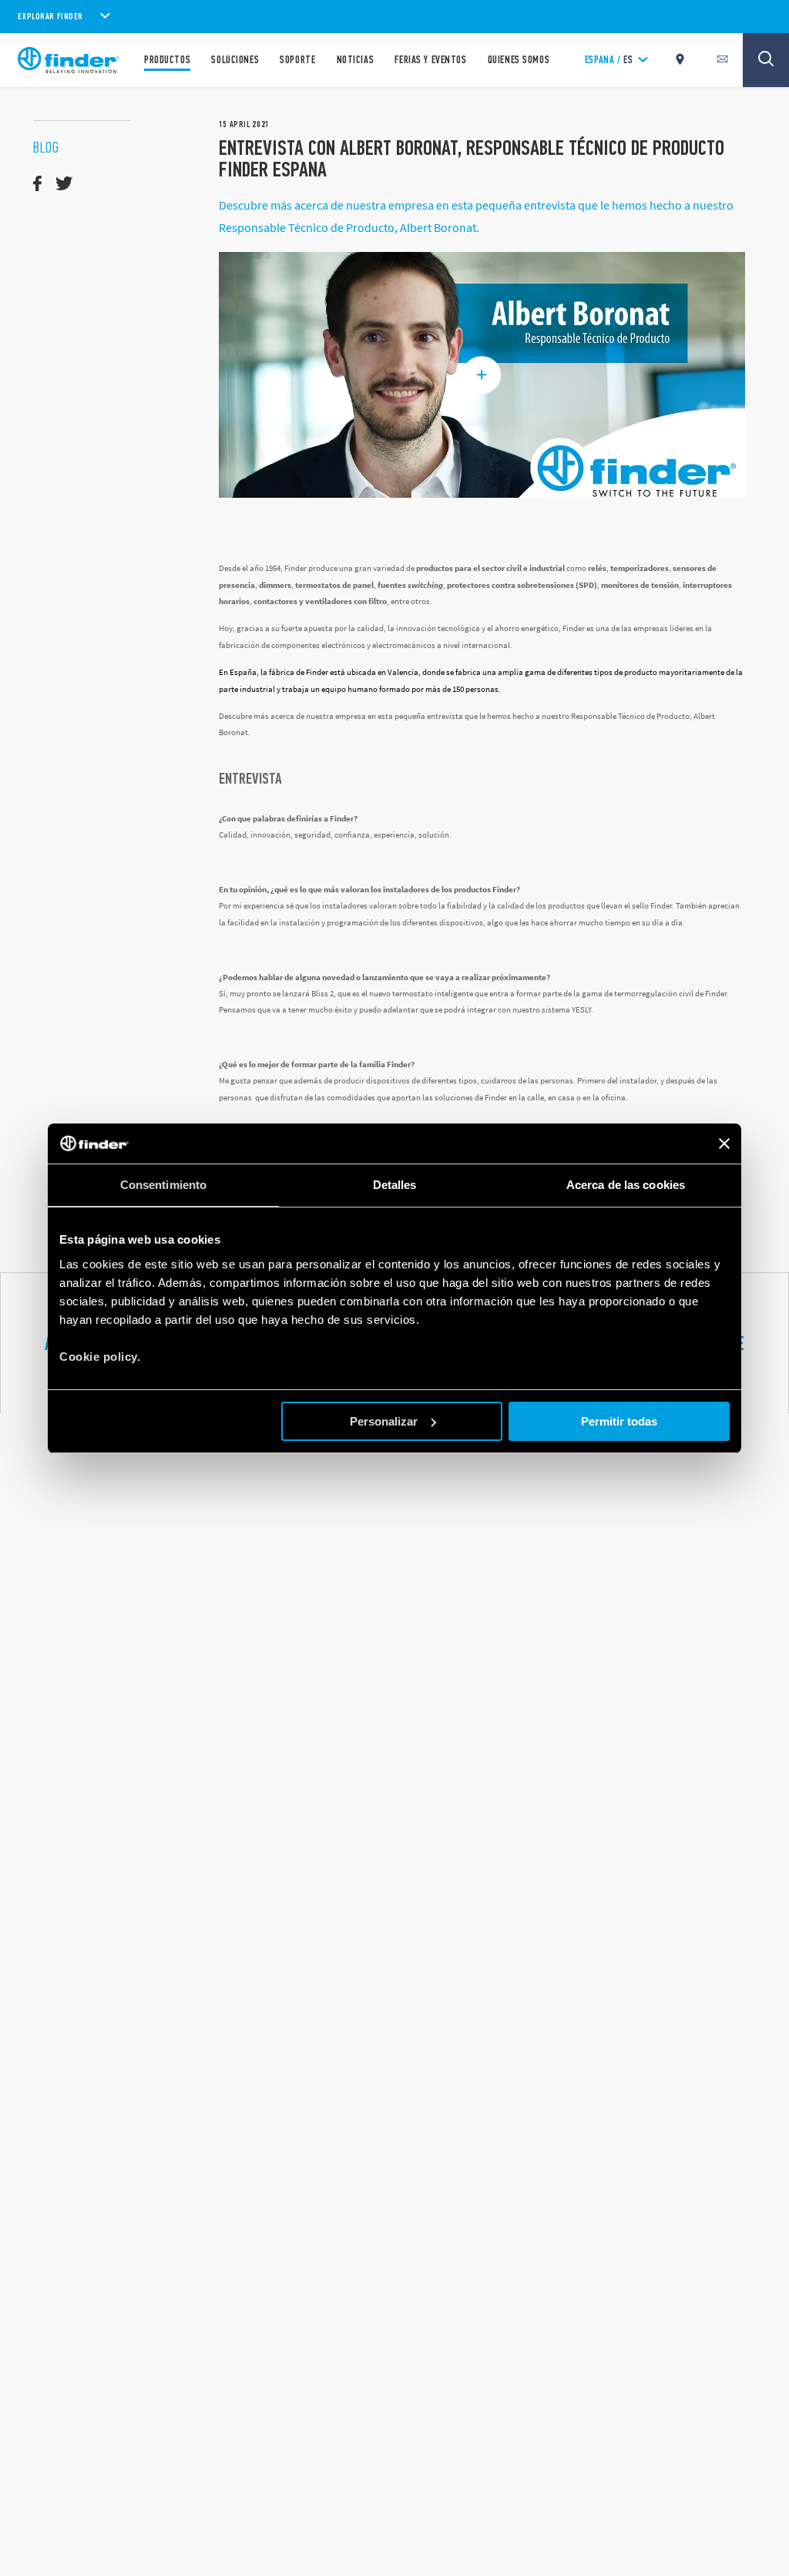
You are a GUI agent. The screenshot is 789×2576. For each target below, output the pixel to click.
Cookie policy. (100, 1357)
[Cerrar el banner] (724, 1144)
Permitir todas (619, 1421)
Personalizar (384, 1421)
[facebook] (37, 184)
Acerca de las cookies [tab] (626, 1185)
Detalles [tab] (395, 1185)
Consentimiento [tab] (163, 1185)
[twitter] (64, 184)
